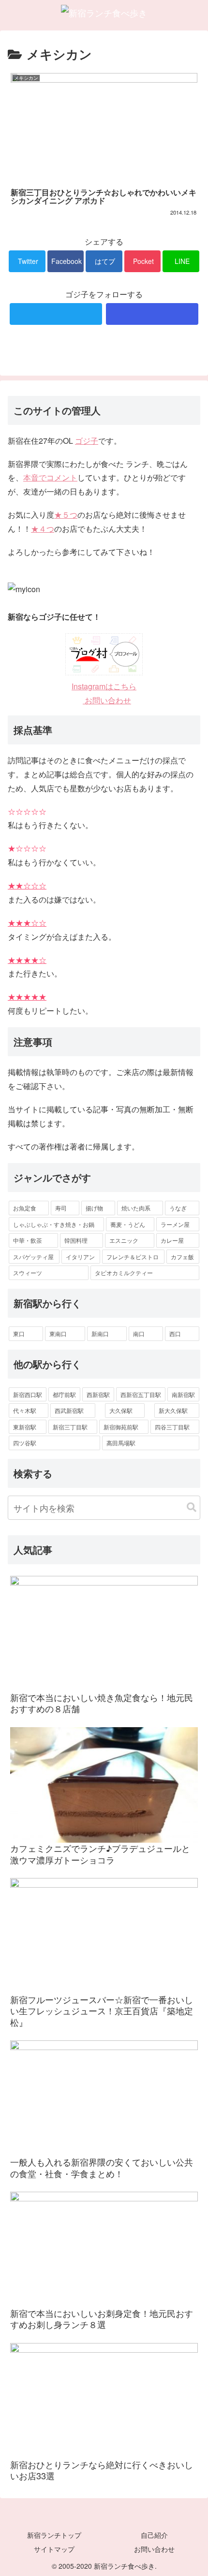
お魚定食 (25, 1208)
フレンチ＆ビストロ (133, 1257)
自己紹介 (154, 2535)
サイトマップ (54, 2549)
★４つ (43, 529)
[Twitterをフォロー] (56, 314)
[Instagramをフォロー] (152, 314)
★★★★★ (27, 997)
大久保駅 (121, 1410)
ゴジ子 (87, 441)
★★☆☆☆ (27, 885)
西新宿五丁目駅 (141, 1394)
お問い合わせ (107, 700)
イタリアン (80, 1257)
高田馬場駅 (121, 1443)
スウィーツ (28, 1273)
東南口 (58, 1333)
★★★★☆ (27, 960)
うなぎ (178, 1208)
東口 (19, 1333)
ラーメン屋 (175, 1224)
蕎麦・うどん (128, 1224)
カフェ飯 (182, 1257)
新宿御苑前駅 (121, 1427)
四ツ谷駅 (25, 1443)
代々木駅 (25, 1410)
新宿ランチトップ (54, 2535)
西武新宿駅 (69, 1410)
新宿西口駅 (28, 1394)
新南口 (100, 1333)
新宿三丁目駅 (70, 1427)
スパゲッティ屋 (33, 1257)
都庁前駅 (64, 1394)
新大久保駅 (173, 1410)
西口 (175, 1333)
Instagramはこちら (104, 686)
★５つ (66, 515)
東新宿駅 (25, 1427)
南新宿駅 (183, 1394)
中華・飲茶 (28, 1240)
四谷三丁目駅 (172, 1427)
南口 (139, 1333)
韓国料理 (76, 1240)
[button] (192, 1507)
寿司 (61, 1208)
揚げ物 (94, 1208)
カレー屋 (172, 1240)
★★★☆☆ (27, 923)
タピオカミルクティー (124, 1273)
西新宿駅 (98, 1394)
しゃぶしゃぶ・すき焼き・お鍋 (54, 1224)
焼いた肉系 (136, 1208)
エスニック (124, 1240)
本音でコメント (50, 477)
